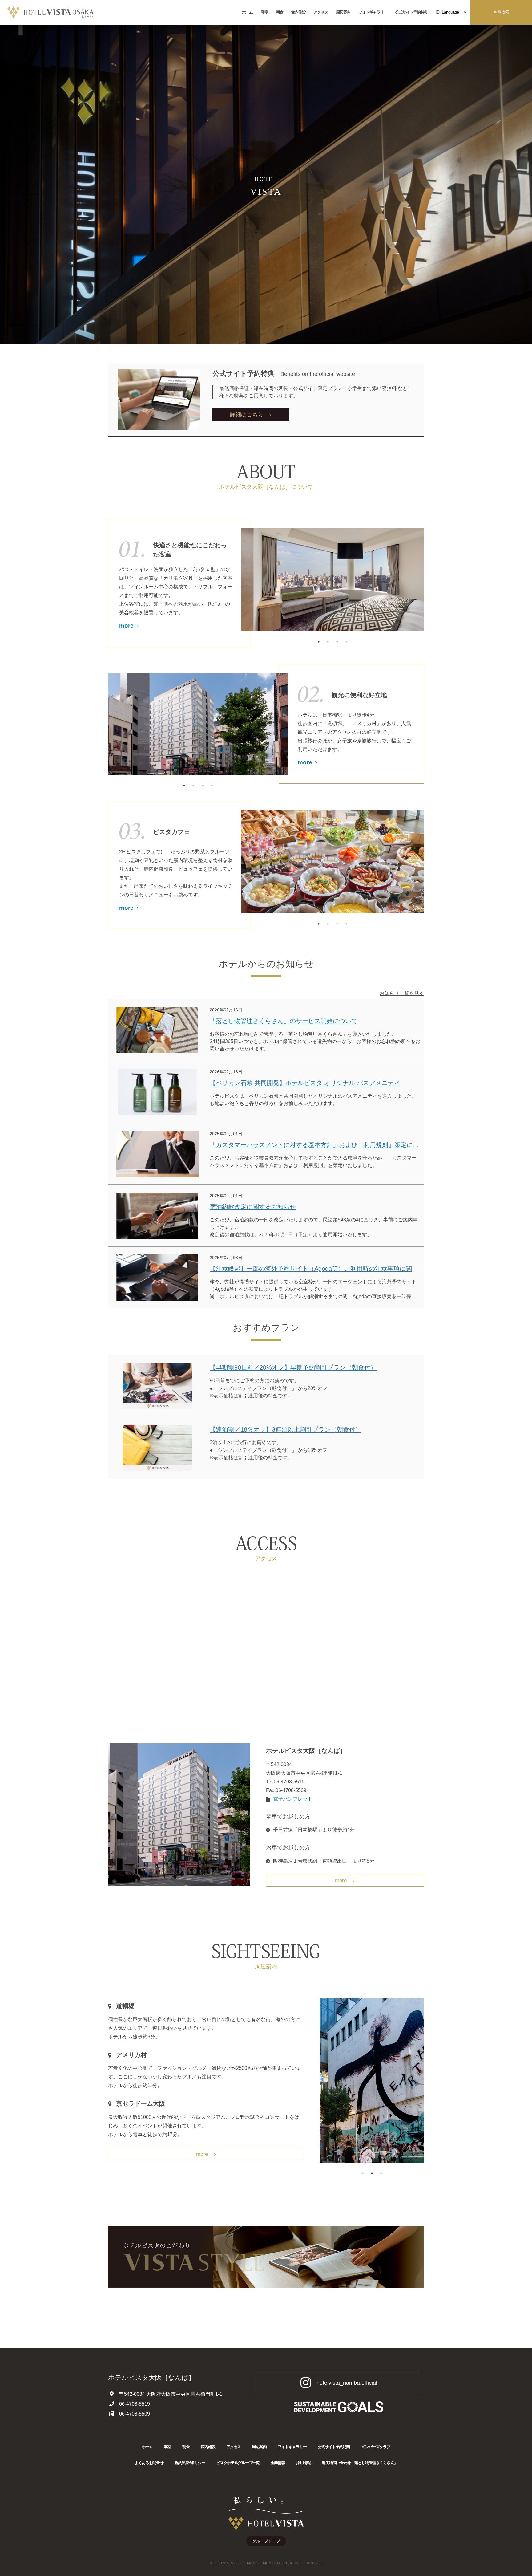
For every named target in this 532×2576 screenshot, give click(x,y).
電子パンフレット (293, 1799)
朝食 (279, 12)
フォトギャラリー (373, 12)
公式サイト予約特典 (411, 12)
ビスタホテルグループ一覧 (238, 2463)
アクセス (321, 12)
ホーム (247, 12)
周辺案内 (343, 12)
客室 (264, 12)
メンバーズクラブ (376, 2447)
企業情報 (278, 2463)
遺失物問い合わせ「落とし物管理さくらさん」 (360, 2463)
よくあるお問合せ (149, 2463)
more (126, 626)
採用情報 (303, 2463)
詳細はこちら (247, 415)
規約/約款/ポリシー (190, 2463)
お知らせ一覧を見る (402, 993)
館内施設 (298, 12)
